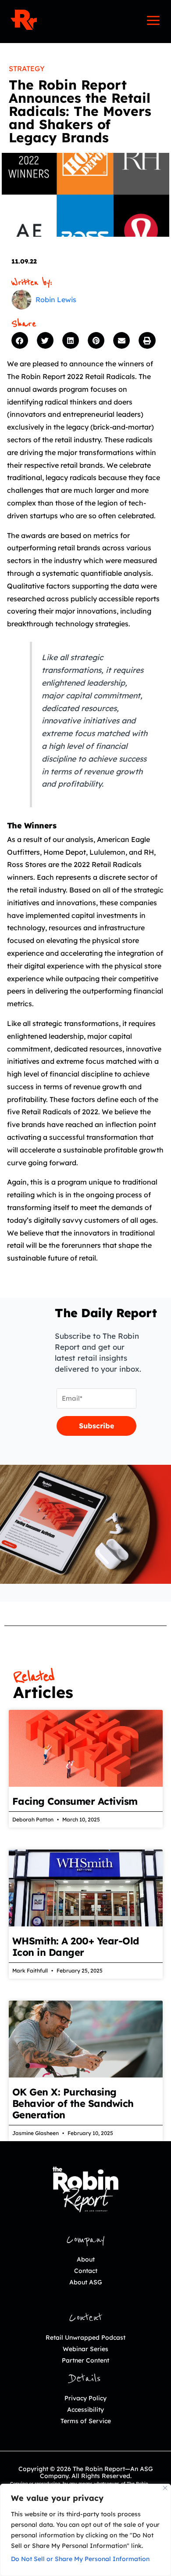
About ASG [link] (86, 2282)
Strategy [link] (27, 69)
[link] (24, 20)
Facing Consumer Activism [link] (78, 1801)
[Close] (165, 2488)
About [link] (86, 2259)
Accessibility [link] (85, 2410)
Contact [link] (86, 2271)
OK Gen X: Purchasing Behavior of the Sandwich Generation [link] (73, 2103)
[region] (85, 2530)
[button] (22, 340)
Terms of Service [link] (86, 2421)
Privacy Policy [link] (85, 2398)
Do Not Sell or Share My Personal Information (80, 2559)
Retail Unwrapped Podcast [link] (85, 2338)
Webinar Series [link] (85, 2349)
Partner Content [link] (85, 2360)
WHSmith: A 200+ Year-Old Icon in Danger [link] (76, 1947)
